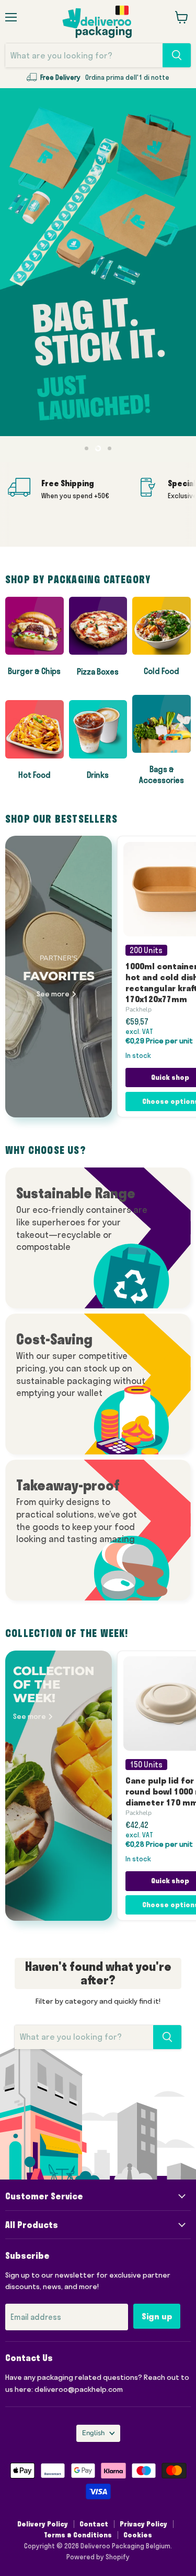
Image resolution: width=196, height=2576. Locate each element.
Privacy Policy (143, 2524)
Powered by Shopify (98, 2557)
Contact (94, 2524)
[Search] (177, 55)
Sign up (157, 2316)
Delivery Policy (43, 2524)
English (93, 2433)
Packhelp (139, 1009)
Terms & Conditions (78, 2535)
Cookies (138, 2535)
